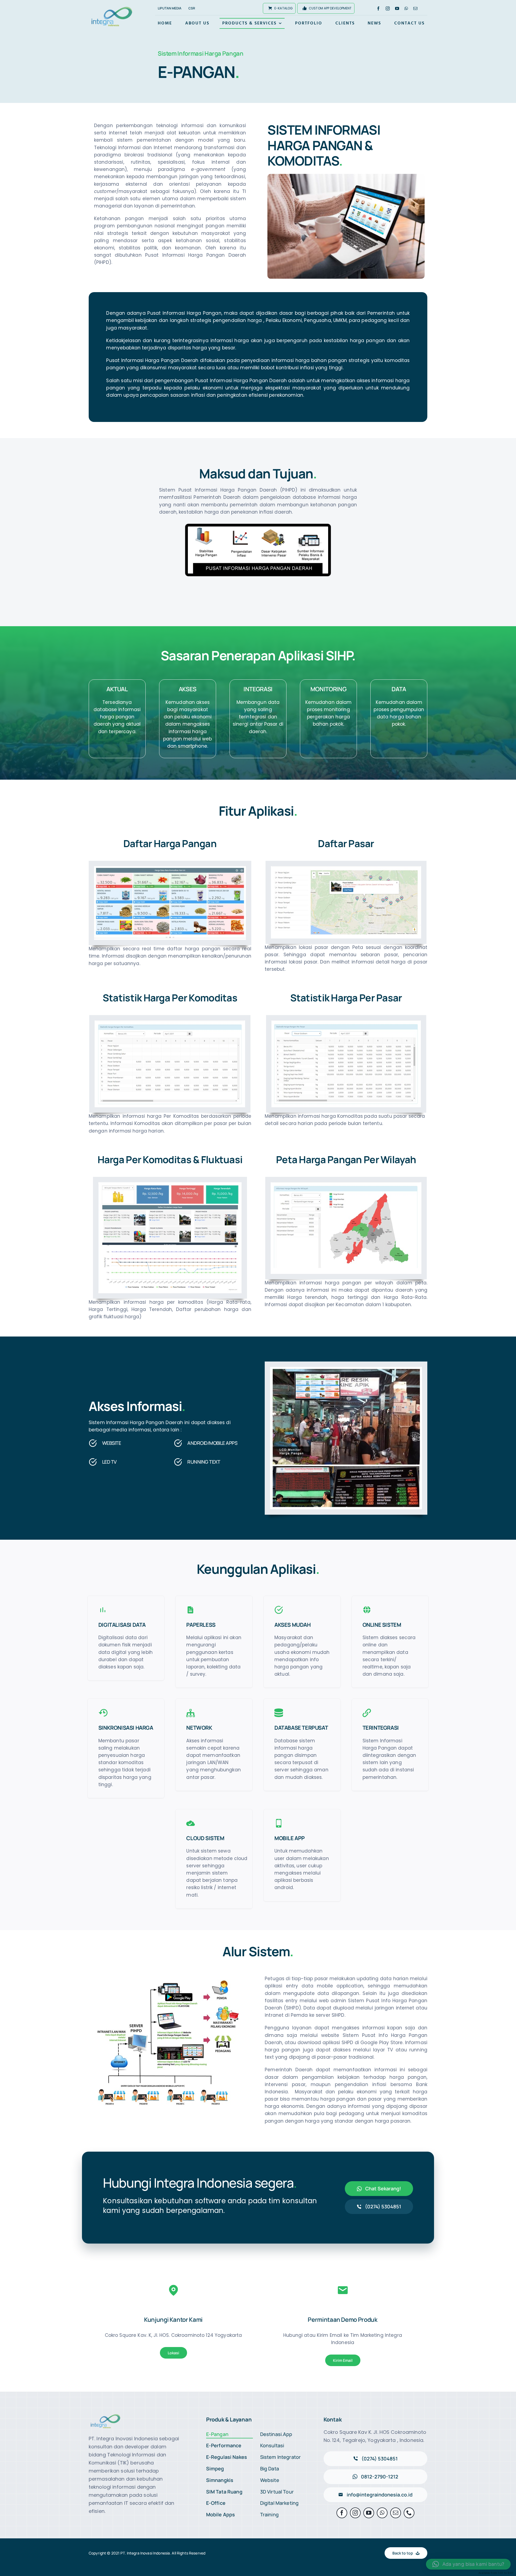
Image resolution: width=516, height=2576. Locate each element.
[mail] (415, 8)
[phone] (409, 2513)
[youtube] (397, 8)
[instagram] (388, 8)
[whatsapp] (406, 8)
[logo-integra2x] (112, 8)
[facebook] (378, 8)
